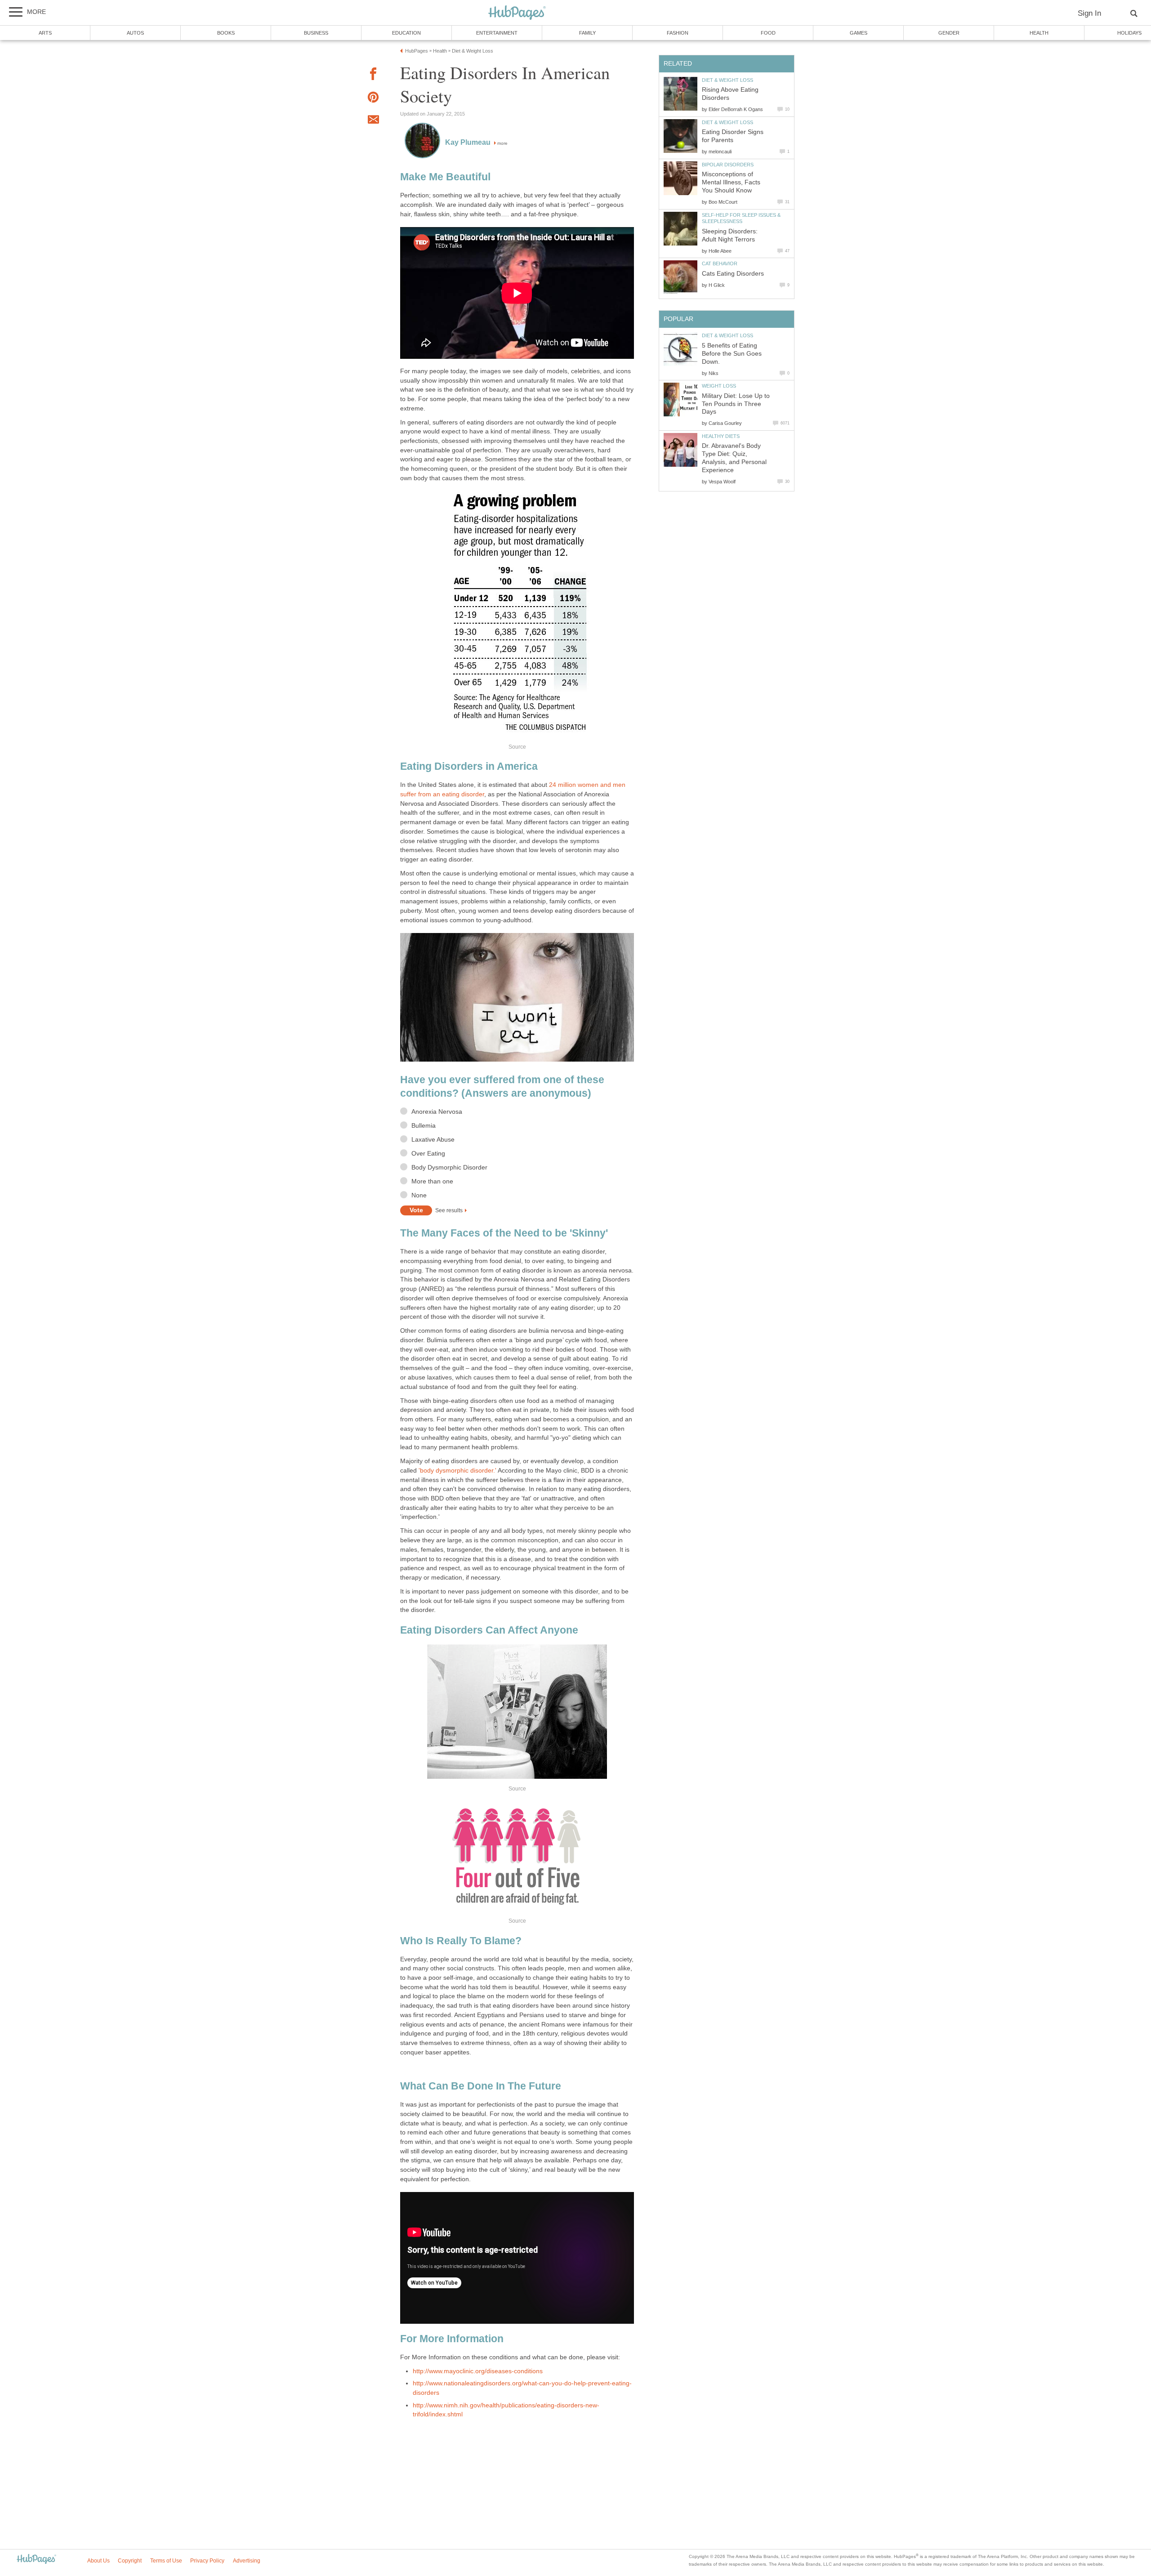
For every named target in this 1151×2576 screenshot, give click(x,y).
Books (226, 33)
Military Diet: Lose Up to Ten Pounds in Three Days (736, 404)
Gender (949, 33)
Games (859, 33)
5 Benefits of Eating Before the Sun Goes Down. (732, 354)
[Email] (373, 121)
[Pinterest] (373, 99)
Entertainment (497, 33)
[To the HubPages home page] (36, 2560)
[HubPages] (517, 13)
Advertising (247, 2561)
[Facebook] (373, 75)
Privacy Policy (207, 2561)
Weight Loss (719, 386)
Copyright (130, 2561)
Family (587, 33)
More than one (432, 1181)
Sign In (1089, 13)
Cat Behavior (720, 263)
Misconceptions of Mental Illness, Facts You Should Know (731, 182)
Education (406, 33)
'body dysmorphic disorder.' (458, 1471)
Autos (135, 33)
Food (768, 33)
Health (1039, 33)
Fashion (678, 33)
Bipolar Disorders (728, 165)
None (419, 1195)
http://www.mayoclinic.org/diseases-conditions (478, 2371)
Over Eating (428, 1154)
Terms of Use (166, 2561)
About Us (98, 2561)
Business (316, 33)
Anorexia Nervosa (437, 1112)
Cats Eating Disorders (733, 274)
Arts (45, 33)
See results (449, 1210)
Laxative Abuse (433, 1140)
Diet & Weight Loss (727, 80)
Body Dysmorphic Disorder (449, 1167)
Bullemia (424, 1126)
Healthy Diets (721, 436)
